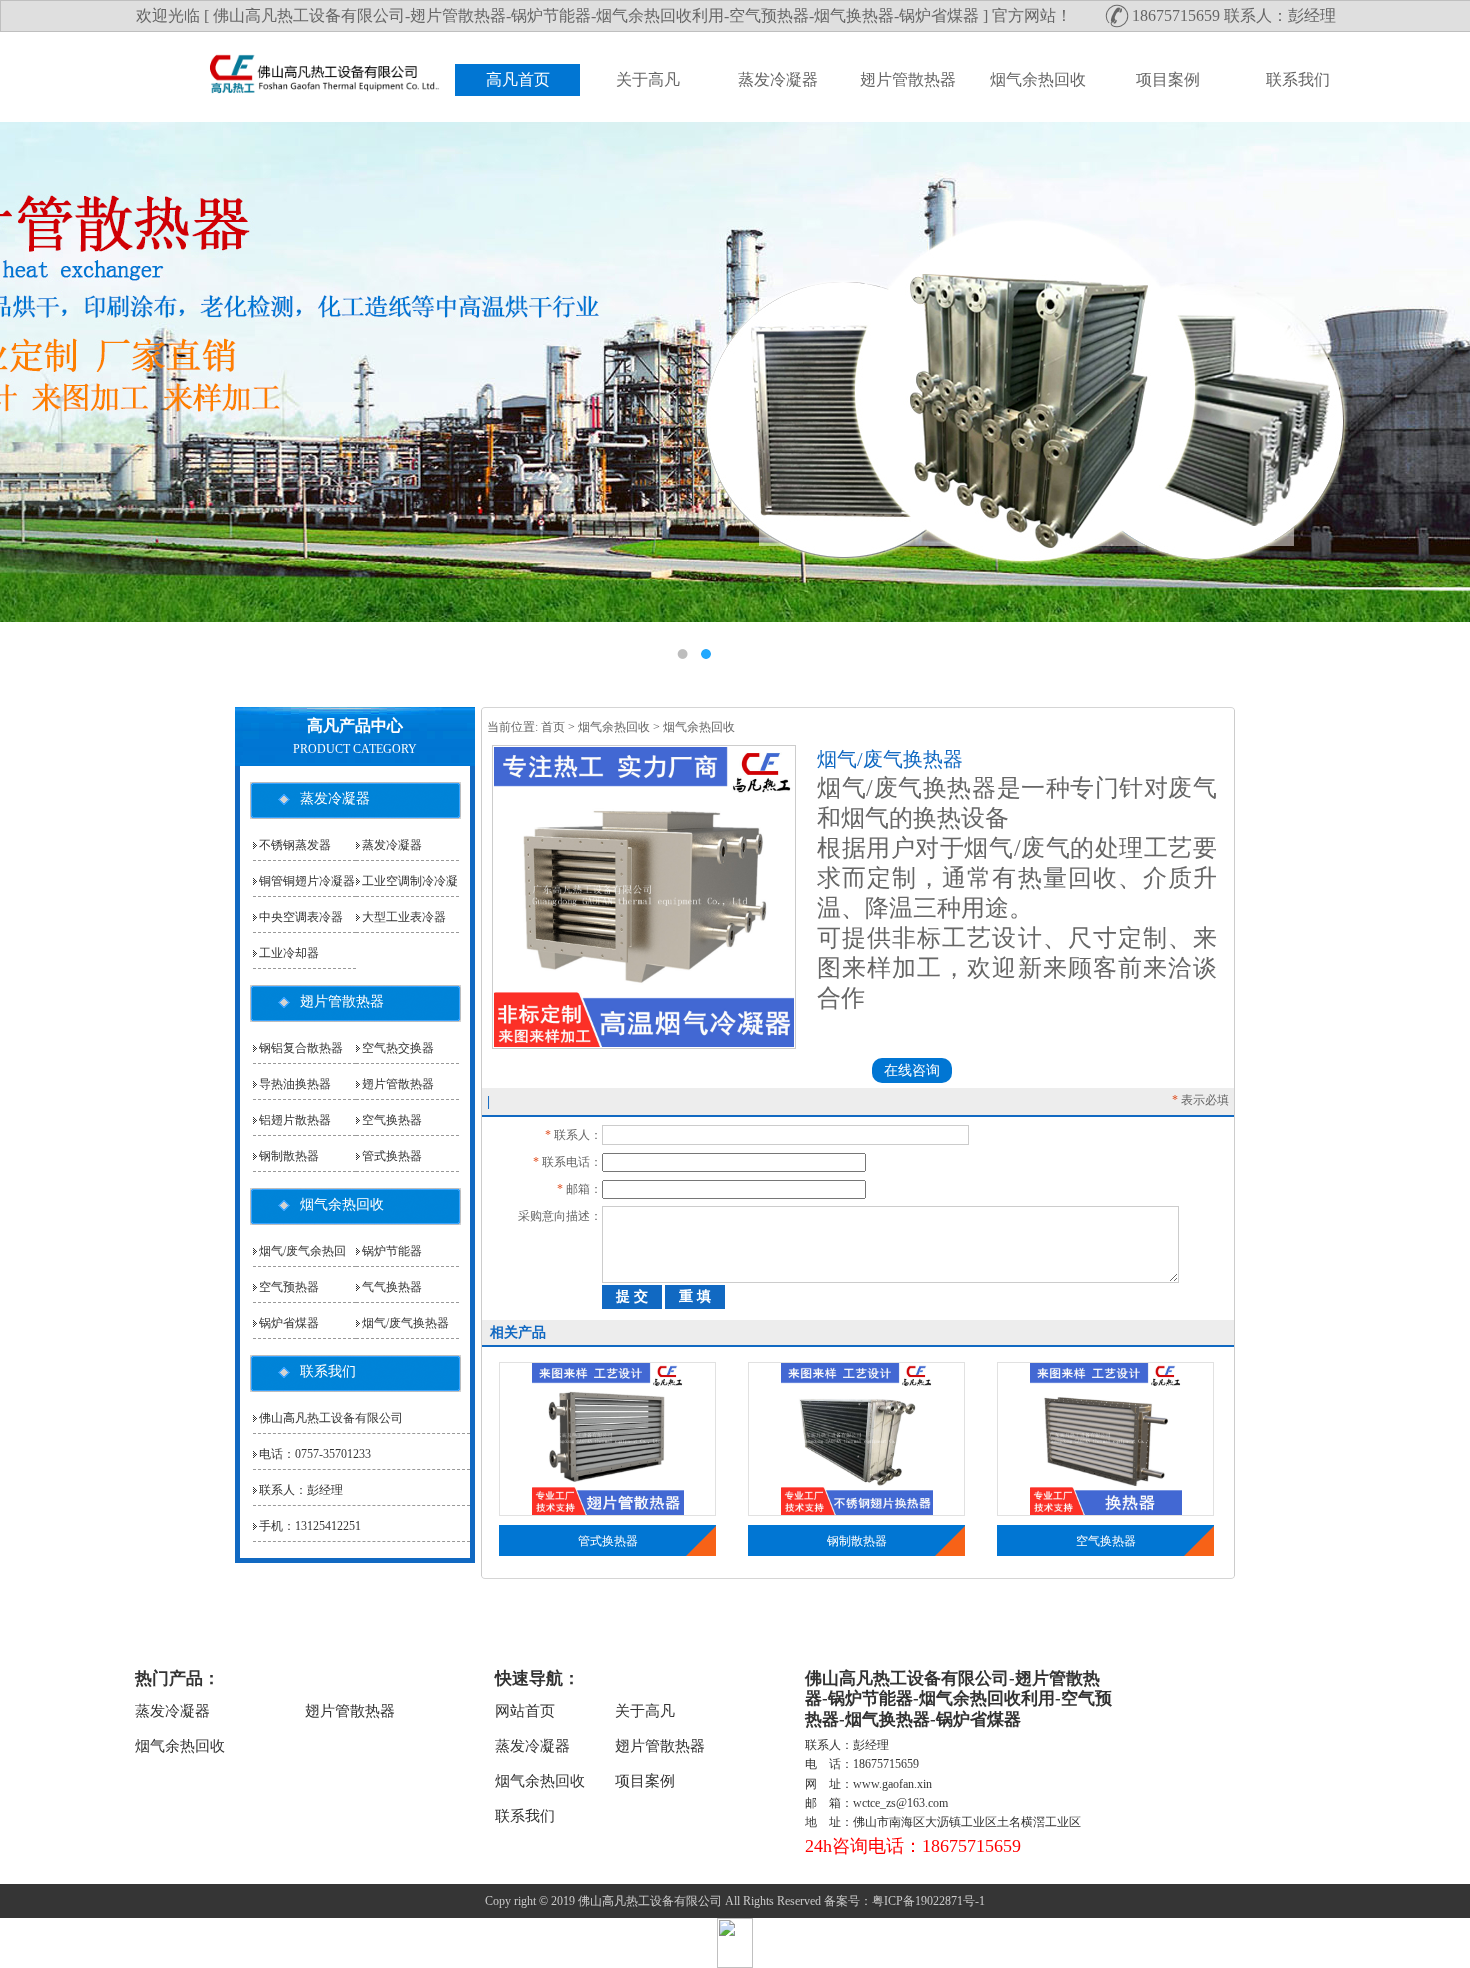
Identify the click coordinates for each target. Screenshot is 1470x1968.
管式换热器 (608, 1541)
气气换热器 (392, 1287)
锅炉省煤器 (289, 1323)
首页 (553, 727)
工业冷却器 (289, 953)
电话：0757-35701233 (315, 1454)
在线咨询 (912, 1070)
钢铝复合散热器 (301, 1048)
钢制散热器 (857, 1541)
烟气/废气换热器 (405, 1323)
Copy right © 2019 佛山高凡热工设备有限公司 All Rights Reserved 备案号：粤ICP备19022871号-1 (735, 1901)
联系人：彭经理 (301, 1490)
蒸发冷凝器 (778, 79)
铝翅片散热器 (295, 1120)
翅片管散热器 (908, 79)
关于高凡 (648, 79)
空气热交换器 (398, 1048)
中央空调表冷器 (301, 917)
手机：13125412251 (310, 1526)
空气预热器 (289, 1287)
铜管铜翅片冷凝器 (307, 881)
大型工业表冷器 (404, 917)
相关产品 (518, 1332)
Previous (35, 397)
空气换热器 (1106, 1541)
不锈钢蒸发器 (295, 845)
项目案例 (1168, 79)
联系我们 (1298, 79)
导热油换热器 (295, 1084)
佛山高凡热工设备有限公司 (331, 1418)
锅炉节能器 (392, 1251)
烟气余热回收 (1038, 79)
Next (1435, 397)
